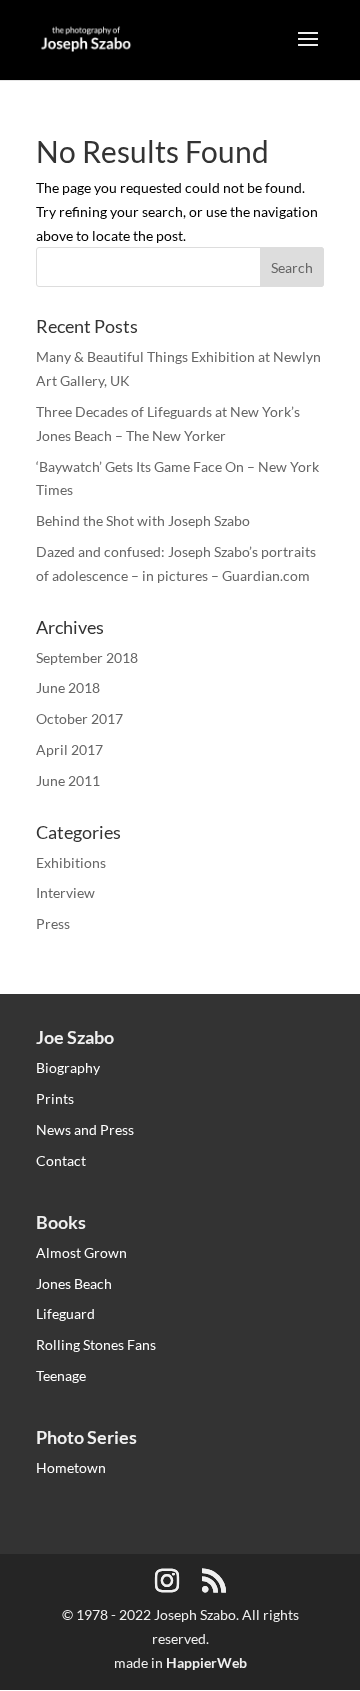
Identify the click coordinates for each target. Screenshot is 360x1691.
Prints (55, 1098)
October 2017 (79, 718)
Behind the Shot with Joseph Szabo (143, 520)
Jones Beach (74, 1283)
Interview (65, 892)
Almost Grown (81, 1252)
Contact (61, 1160)
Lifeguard (65, 1313)
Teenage (61, 1375)
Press (53, 923)
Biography (68, 1067)
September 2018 (87, 657)
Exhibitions (71, 862)
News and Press (85, 1129)
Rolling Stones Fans (96, 1344)
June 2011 (68, 780)
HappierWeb (206, 1662)
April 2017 (69, 749)
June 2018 (68, 687)
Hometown (71, 1467)
